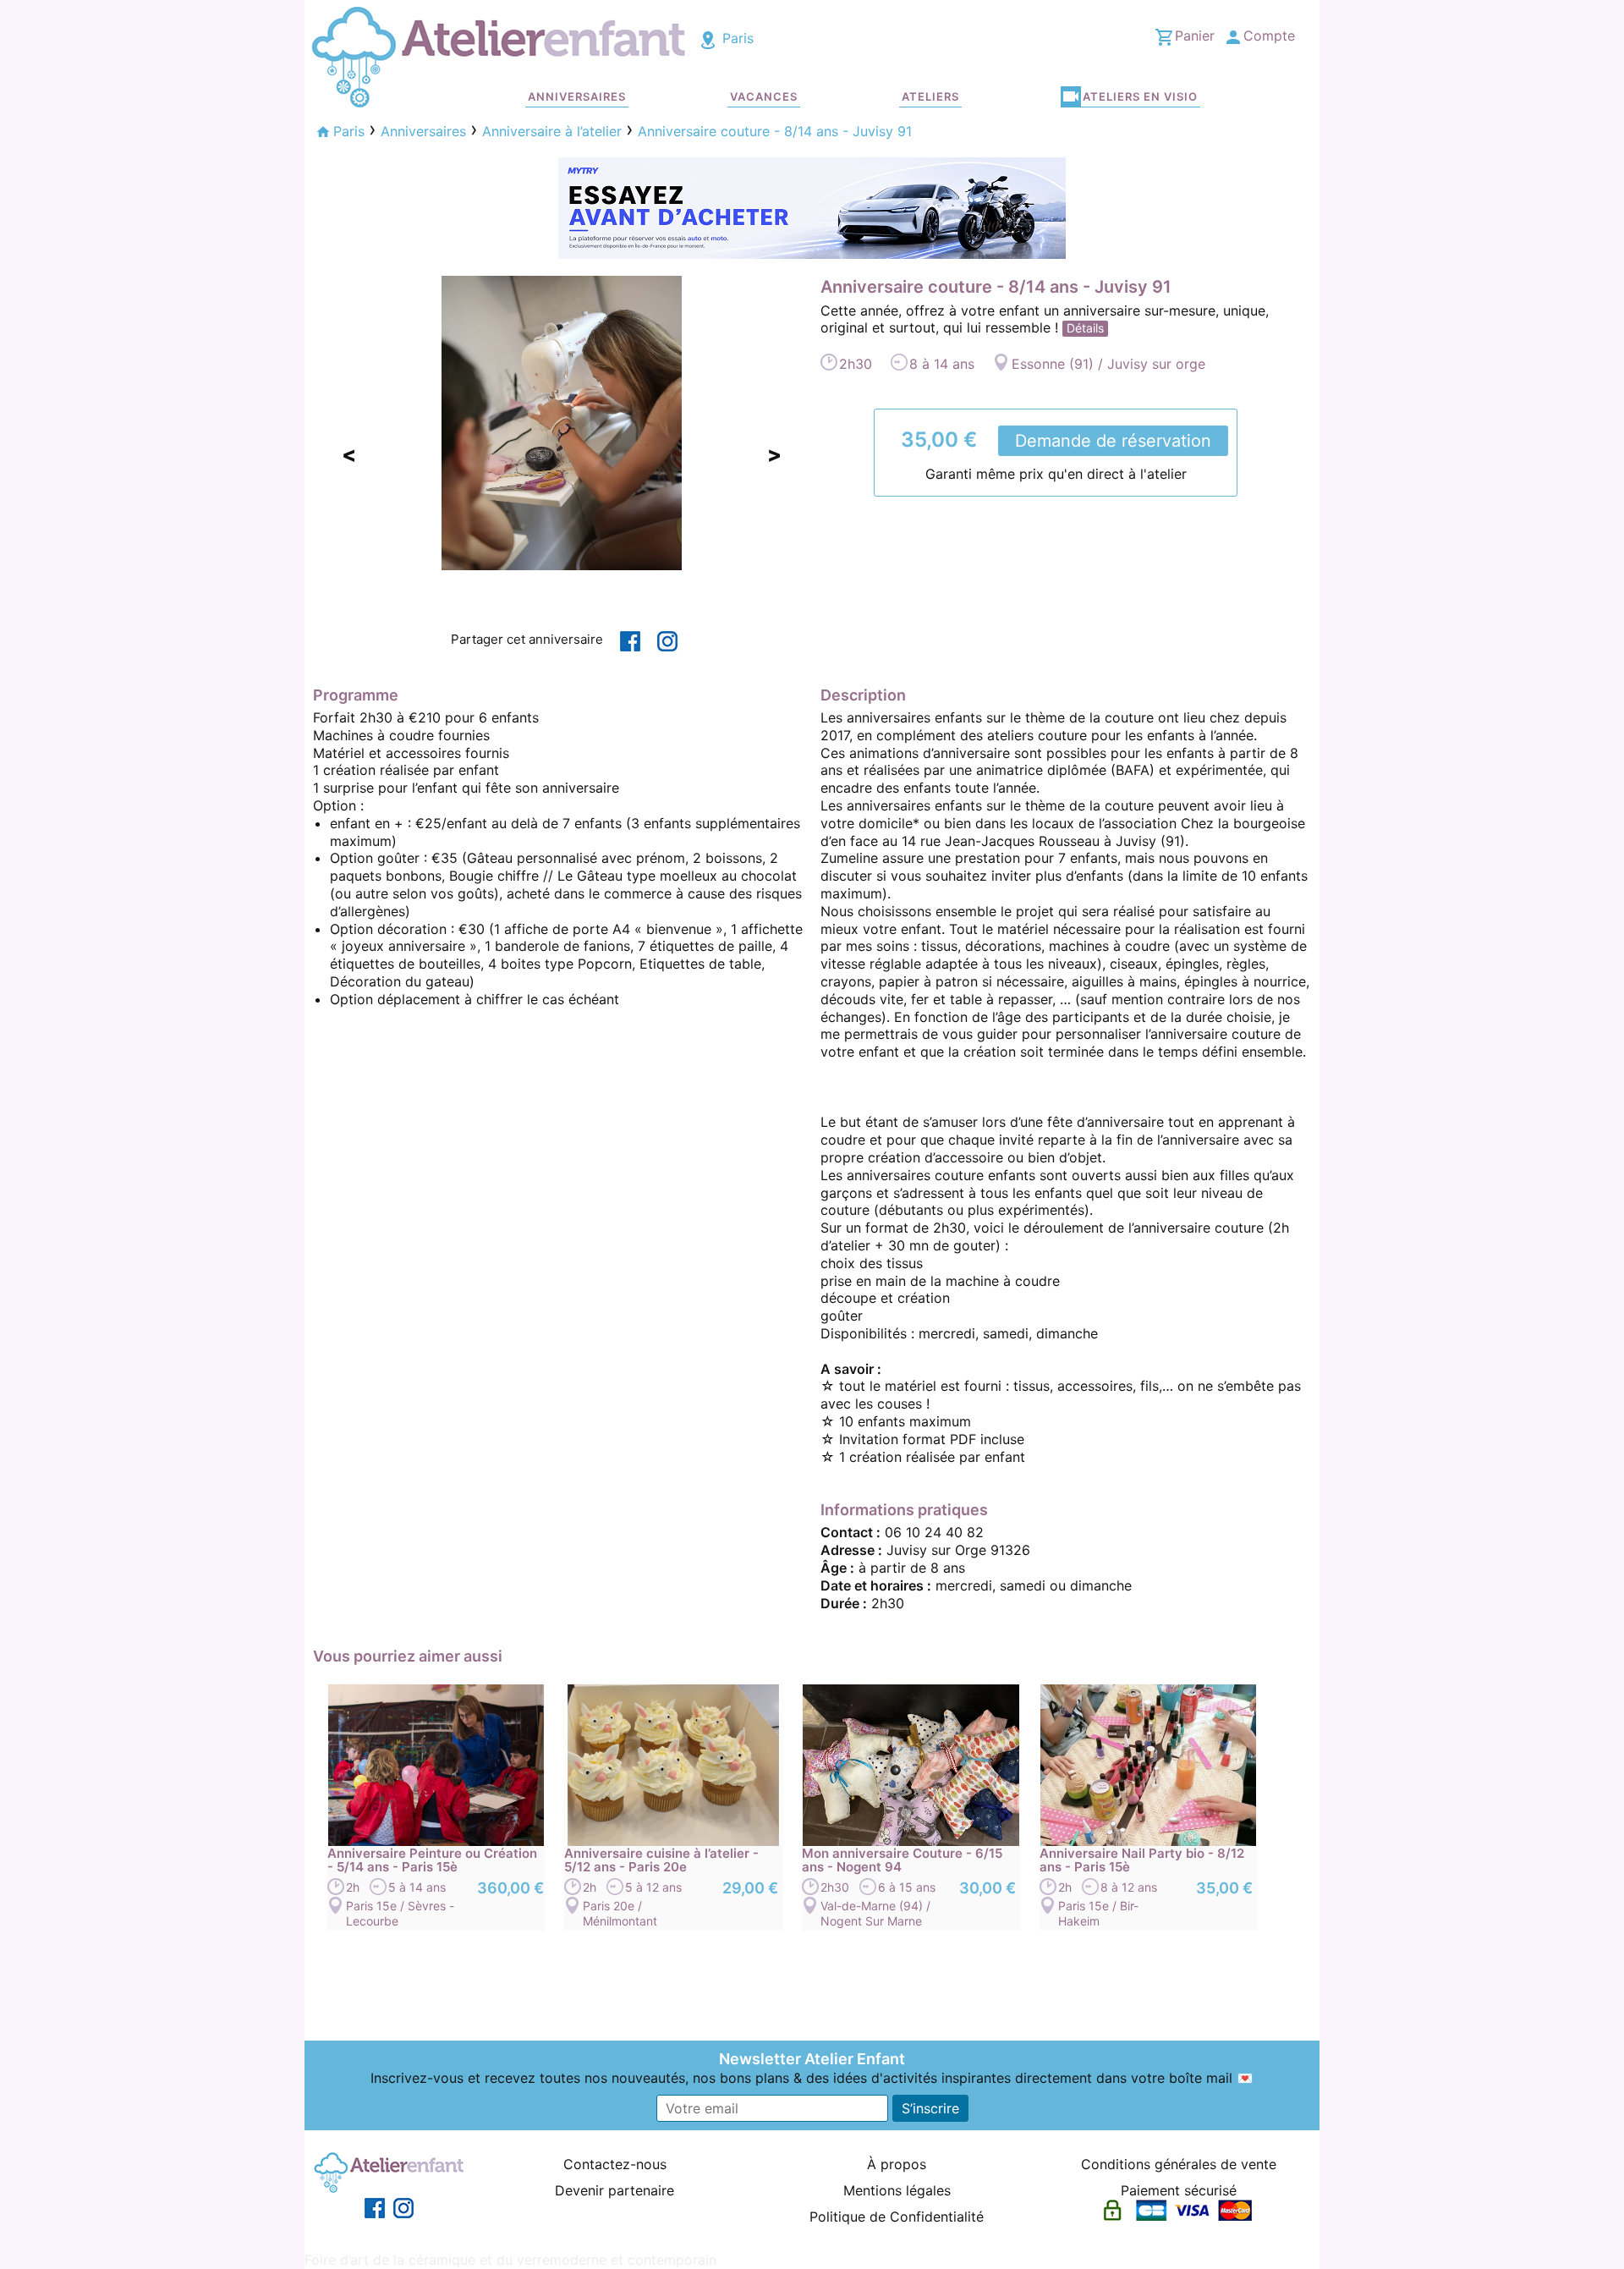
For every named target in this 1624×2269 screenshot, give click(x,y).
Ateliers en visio (1140, 96)
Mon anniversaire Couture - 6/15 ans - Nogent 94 (902, 1860)
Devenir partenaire (614, 2190)
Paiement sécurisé (1179, 2190)
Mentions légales (897, 2190)
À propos (897, 2164)
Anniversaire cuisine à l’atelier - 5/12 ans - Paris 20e (661, 1860)
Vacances (764, 96)
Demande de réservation (1113, 441)
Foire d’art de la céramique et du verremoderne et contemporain (510, 2260)
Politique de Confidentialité (897, 2217)
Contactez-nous (615, 2164)
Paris (736, 38)
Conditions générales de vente (1179, 2164)
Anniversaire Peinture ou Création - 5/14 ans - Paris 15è (432, 1860)
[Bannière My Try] (812, 206)
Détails (1085, 328)
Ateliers (930, 96)
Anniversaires (577, 96)
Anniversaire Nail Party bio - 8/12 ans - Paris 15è (1142, 1860)
